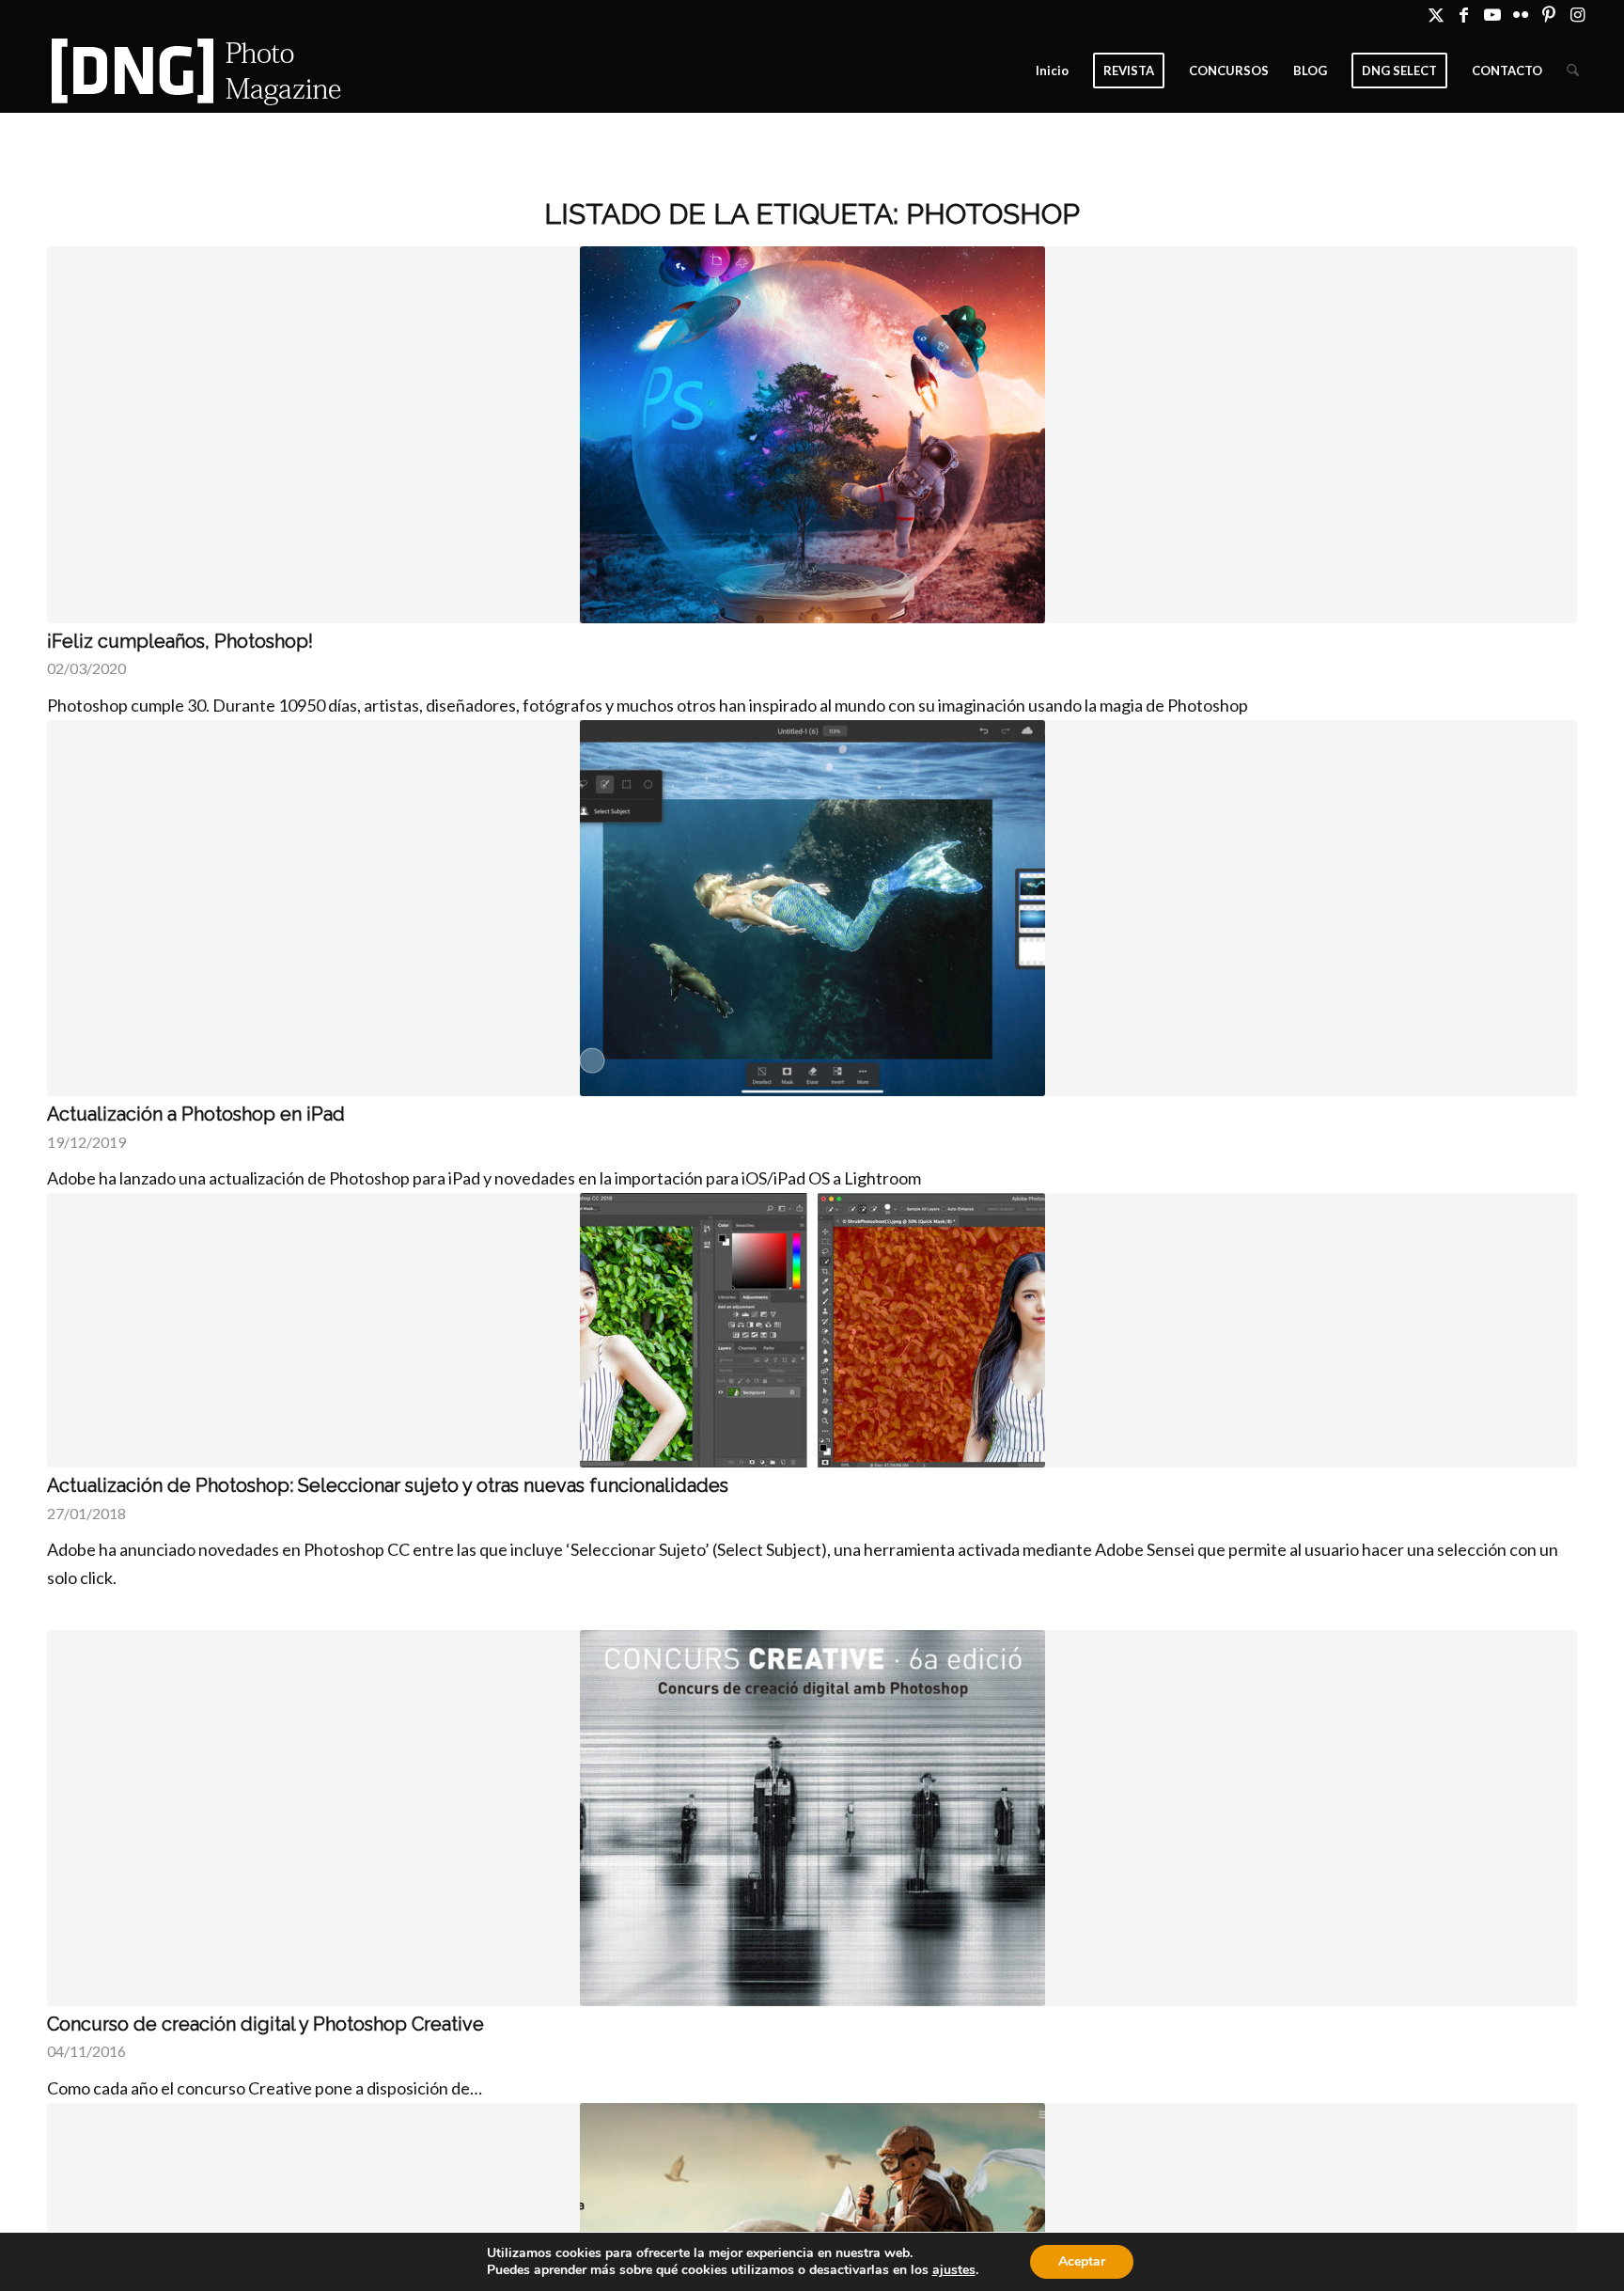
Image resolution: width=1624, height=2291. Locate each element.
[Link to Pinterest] (1548, 14)
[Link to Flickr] (1520, 14)
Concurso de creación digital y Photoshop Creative (265, 2024)
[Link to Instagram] (1577, 14)
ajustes (954, 2270)
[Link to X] (1436, 14)
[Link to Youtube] (1492, 14)
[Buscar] (1573, 71)
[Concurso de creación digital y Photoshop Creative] (812, 1818)
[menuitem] (1052, 71)
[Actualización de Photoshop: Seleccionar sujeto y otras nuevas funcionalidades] (812, 1330)
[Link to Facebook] (1464, 14)
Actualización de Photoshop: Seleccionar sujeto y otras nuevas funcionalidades (388, 1485)
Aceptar (1082, 2261)
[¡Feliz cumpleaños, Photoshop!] (812, 435)
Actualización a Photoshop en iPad (196, 1114)
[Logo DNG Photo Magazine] (193, 71)
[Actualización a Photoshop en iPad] (812, 908)
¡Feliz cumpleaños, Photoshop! (180, 641)
